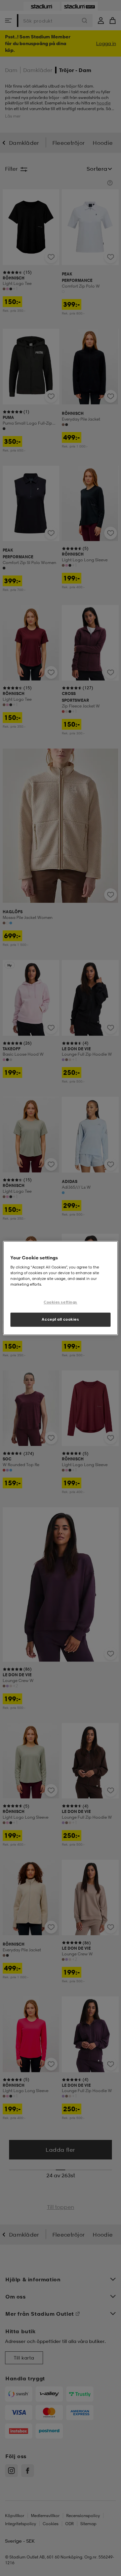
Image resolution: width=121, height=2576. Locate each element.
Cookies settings (61, 1302)
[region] (61, 1288)
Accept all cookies (60, 1319)
